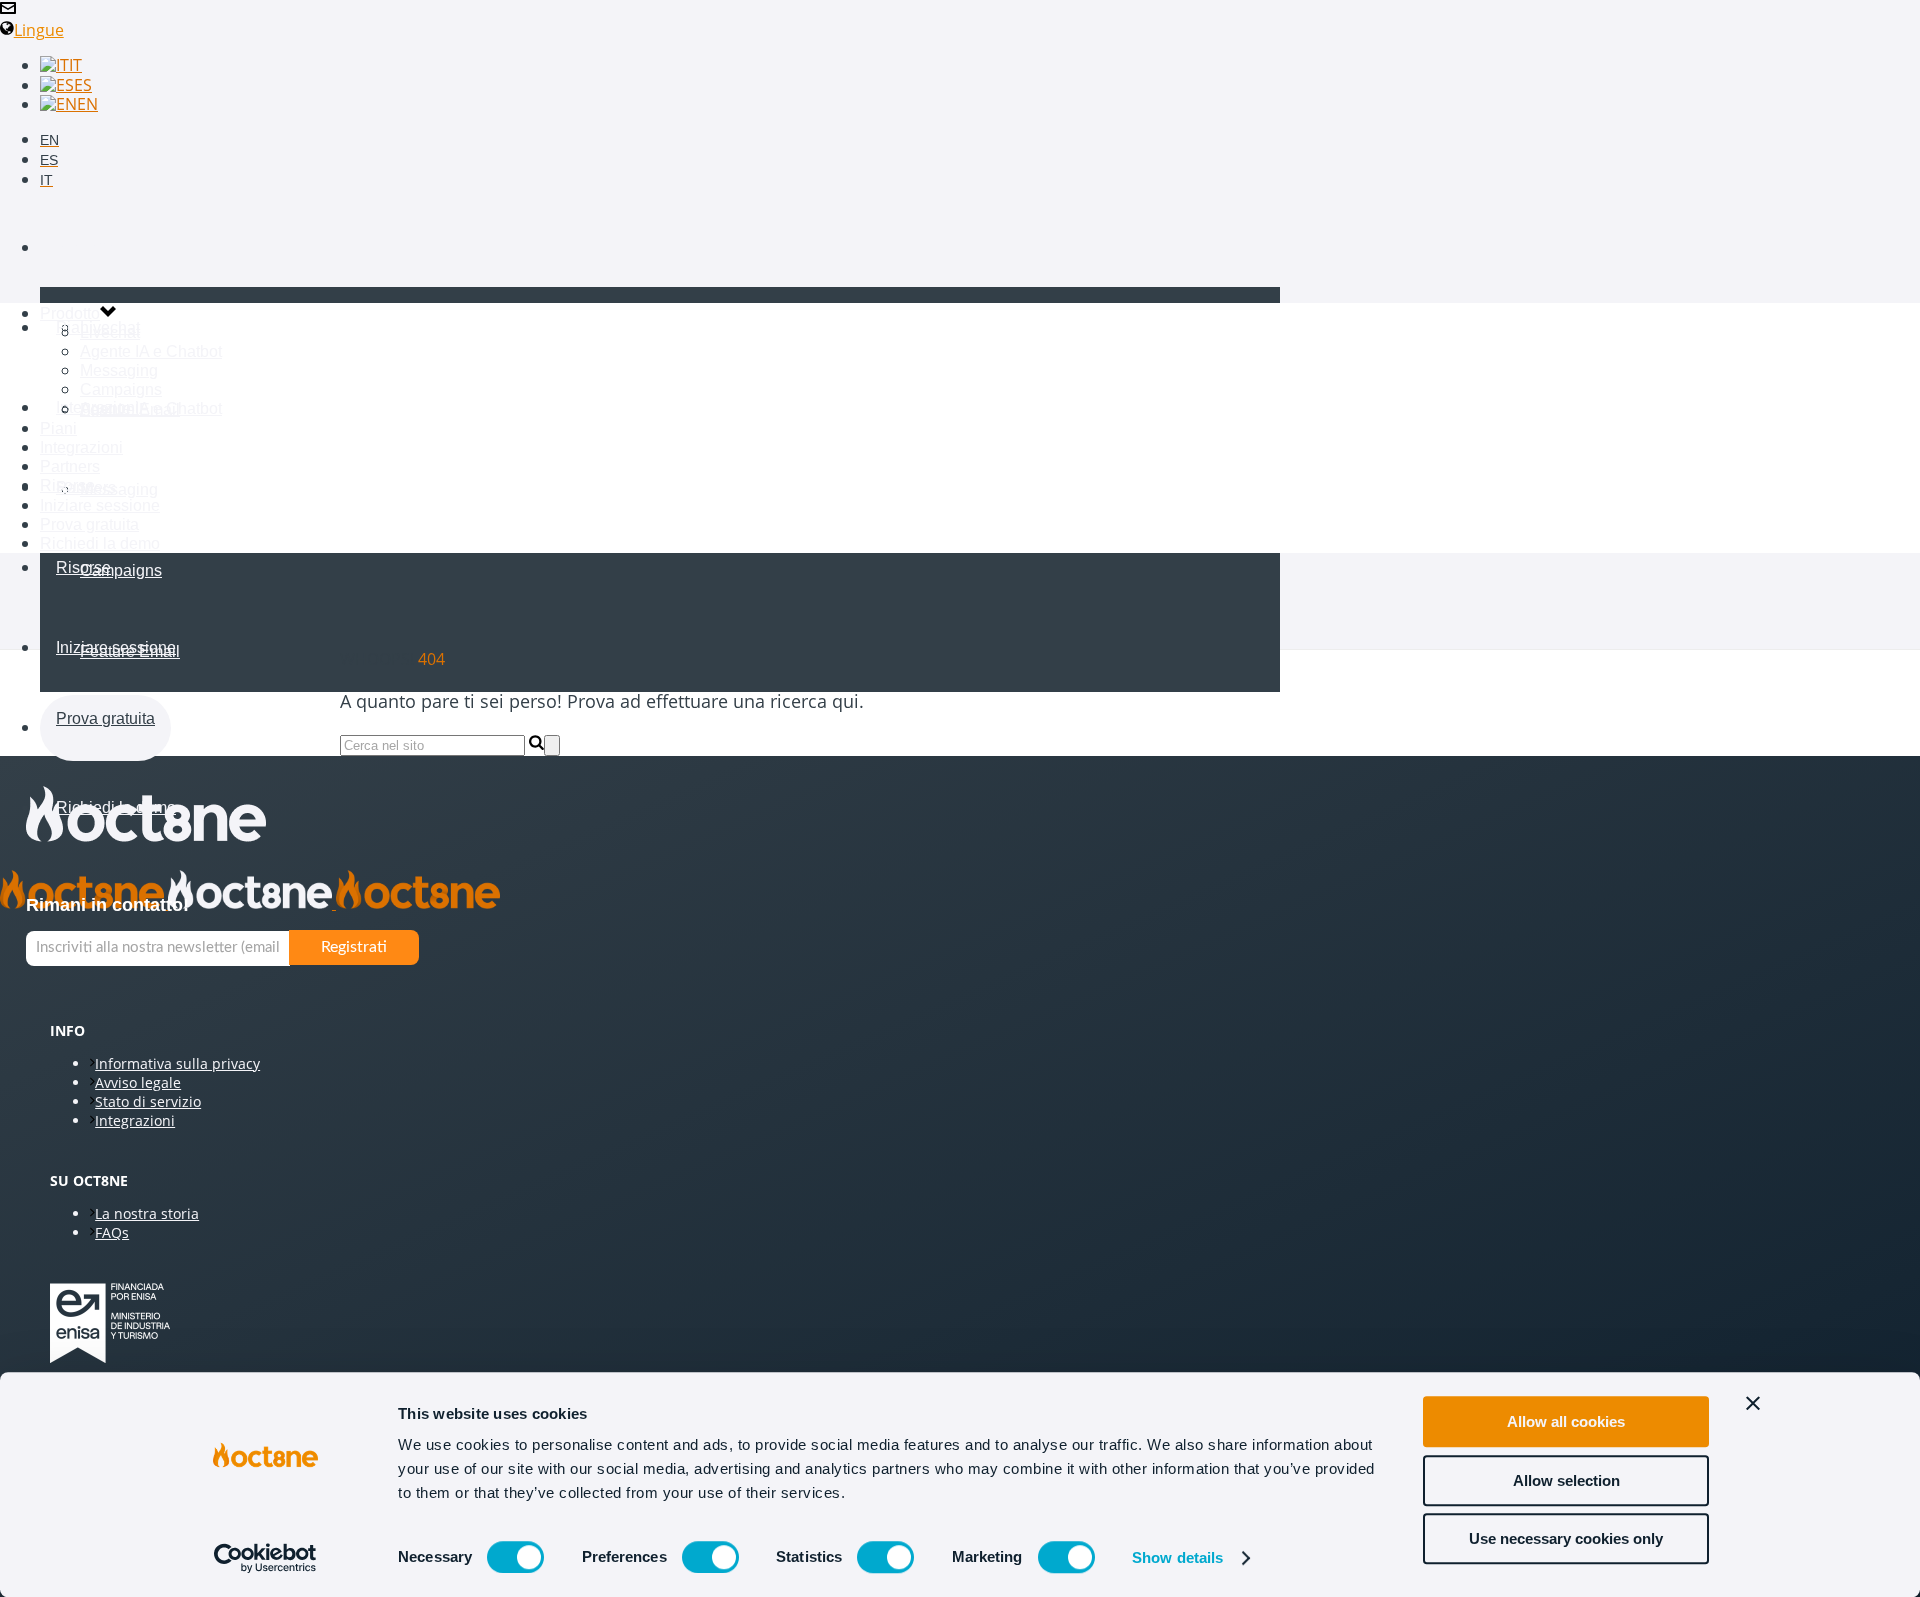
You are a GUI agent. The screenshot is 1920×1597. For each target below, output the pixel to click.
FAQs (112, 1232)
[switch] (710, 1557)
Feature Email (130, 409)
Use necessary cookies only (1566, 1538)
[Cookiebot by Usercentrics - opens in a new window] (265, 1558)
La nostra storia (147, 1213)
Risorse (83, 567)
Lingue (39, 30)
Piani (74, 327)
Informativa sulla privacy (177, 1063)
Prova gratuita (105, 718)
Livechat (110, 327)
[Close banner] (1753, 1403)
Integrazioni (81, 447)
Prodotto (86, 247)
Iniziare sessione (116, 647)
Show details (1177, 1557)
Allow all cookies (1566, 1421)
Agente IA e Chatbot (151, 408)
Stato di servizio (148, 1101)
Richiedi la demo (100, 543)
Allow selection (1566, 1480)
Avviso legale (138, 1082)
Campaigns (121, 570)
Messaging (119, 489)
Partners (70, 466)
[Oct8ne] (250, 903)
